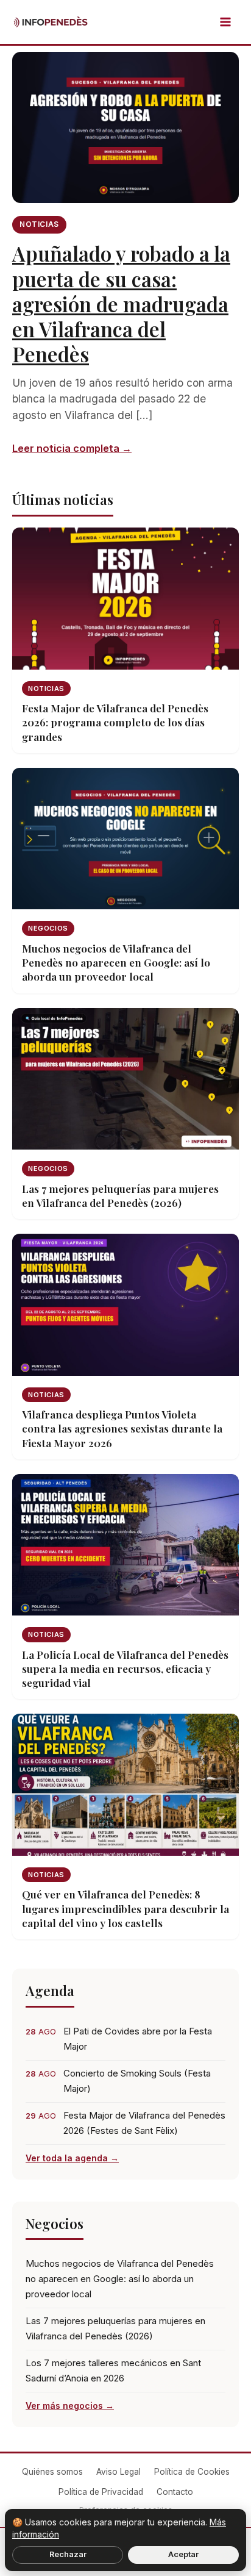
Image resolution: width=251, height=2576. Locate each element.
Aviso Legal (118, 2472)
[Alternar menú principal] (225, 22)
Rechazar (68, 2554)
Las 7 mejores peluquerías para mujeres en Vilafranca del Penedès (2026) (115, 2328)
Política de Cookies (192, 2472)
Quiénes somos (52, 2472)
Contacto (175, 2492)
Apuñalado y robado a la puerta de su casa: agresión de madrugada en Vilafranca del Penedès (121, 303)
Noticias (39, 224)
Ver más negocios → (70, 2406)
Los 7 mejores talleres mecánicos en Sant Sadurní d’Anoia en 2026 (113, 2370)
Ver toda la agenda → (72, 2158)
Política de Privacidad (101, 2492)
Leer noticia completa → (72, 448)
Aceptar (183, 2554)
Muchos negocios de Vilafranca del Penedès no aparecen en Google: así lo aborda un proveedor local (120, 2279)
